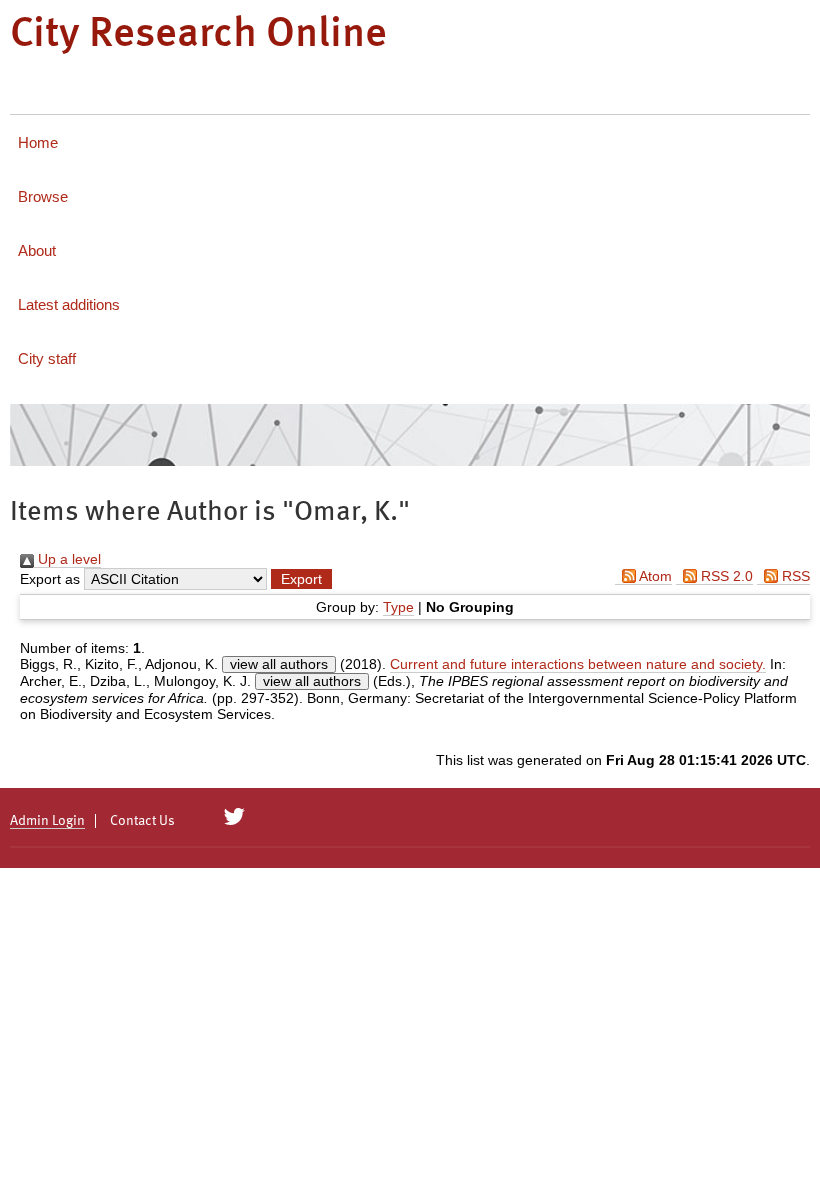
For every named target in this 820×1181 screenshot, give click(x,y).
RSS (794, 576)
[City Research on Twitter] (234, 817)
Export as (50, 579)
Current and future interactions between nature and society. (578, 664)
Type (398, 607)
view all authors (279, 664)
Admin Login (47, 821)
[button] (301, 579)
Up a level (67, 559)
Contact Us (142, 821)
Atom (654, 576)
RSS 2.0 (725, 576)
